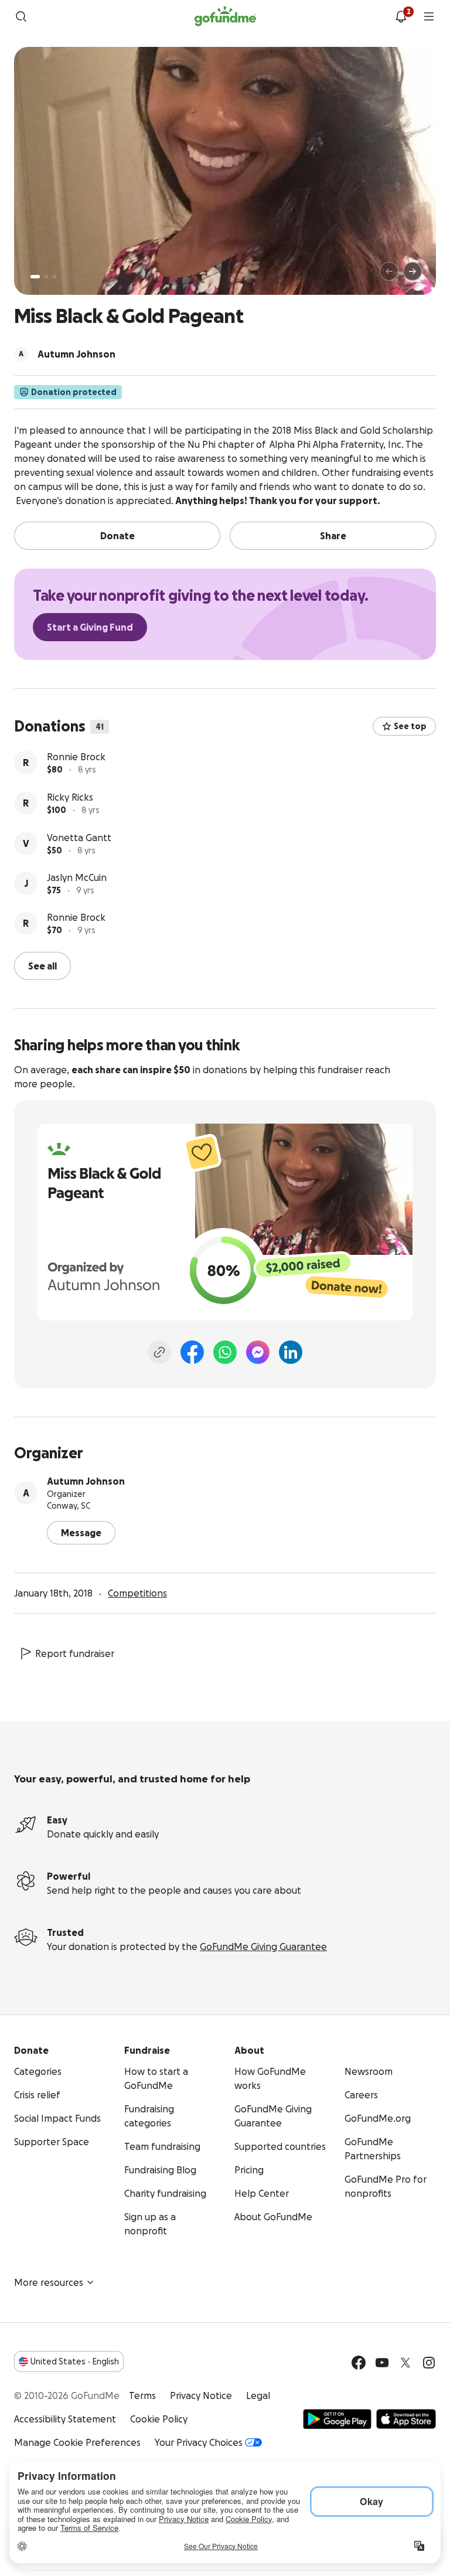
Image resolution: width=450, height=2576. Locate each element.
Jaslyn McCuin (77, 918)
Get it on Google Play (337, 2418)
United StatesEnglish (75, 2360)
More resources (49, 2281)
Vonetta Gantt (79, 878)
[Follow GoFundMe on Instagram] (429, 2361)
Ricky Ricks (70, 838)
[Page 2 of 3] (46, 277)
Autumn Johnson (86, 1480)
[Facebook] (192, 1351)
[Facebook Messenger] (258, 1351)
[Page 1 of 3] (35, 277)
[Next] (412, 271)
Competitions (137, 1592)
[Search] (21, 16)
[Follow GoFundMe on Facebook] (359, 2361)
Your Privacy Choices (199, 2441)
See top (410, 726)
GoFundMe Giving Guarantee (263, 1945)
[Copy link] (159, 1351)
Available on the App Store (406, 2418)
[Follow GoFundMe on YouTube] (382, 2361)
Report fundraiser (75, 1652)
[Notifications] (401, 16)
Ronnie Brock (76, 797)
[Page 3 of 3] (54, 277)
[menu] (429, 16)
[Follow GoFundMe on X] (405, 2361)
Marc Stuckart (78, 757)
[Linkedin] (291, 1351)
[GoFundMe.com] (225, 16)
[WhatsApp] (225, 1351)
